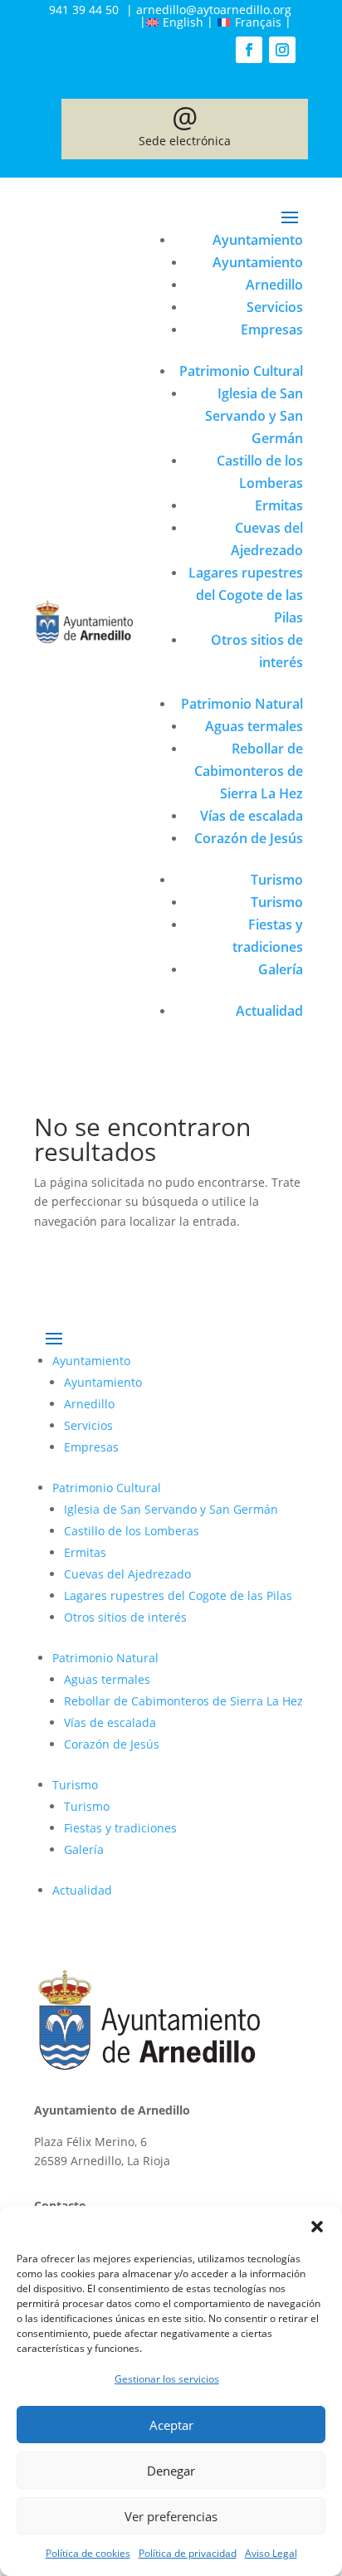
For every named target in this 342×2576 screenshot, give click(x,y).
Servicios (275, 307)
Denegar (171, 2471)
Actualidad (269, 1011)
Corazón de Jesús (249, 838)
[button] (317, 2227)
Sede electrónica (185, 128)
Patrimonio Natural (242, 704)
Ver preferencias (171, 2516)
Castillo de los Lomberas (132, 1531)
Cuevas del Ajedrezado (127, 1574)
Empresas (272, 329)
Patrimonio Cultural (241, 371)
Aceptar (171, 2425)
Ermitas (279, 505)
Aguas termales (254, 726)
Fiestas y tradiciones (120, 1828)
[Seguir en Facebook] (249, 50)
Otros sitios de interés (125, 1617)
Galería (281, 969)
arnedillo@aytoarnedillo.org (214, 10)
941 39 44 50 (84, 10)
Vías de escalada (252, 816)
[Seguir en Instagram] (282, 50)
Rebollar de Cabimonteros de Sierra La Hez (249, 771)
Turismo (277, 880)
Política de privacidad (188, 2553)
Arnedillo (274, 285)
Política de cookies (88, 2553)
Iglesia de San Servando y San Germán (254, 416)
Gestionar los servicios (167, 2379)
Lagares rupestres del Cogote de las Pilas (246, 595)
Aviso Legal (271, 2553)
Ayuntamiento (258, 240)
